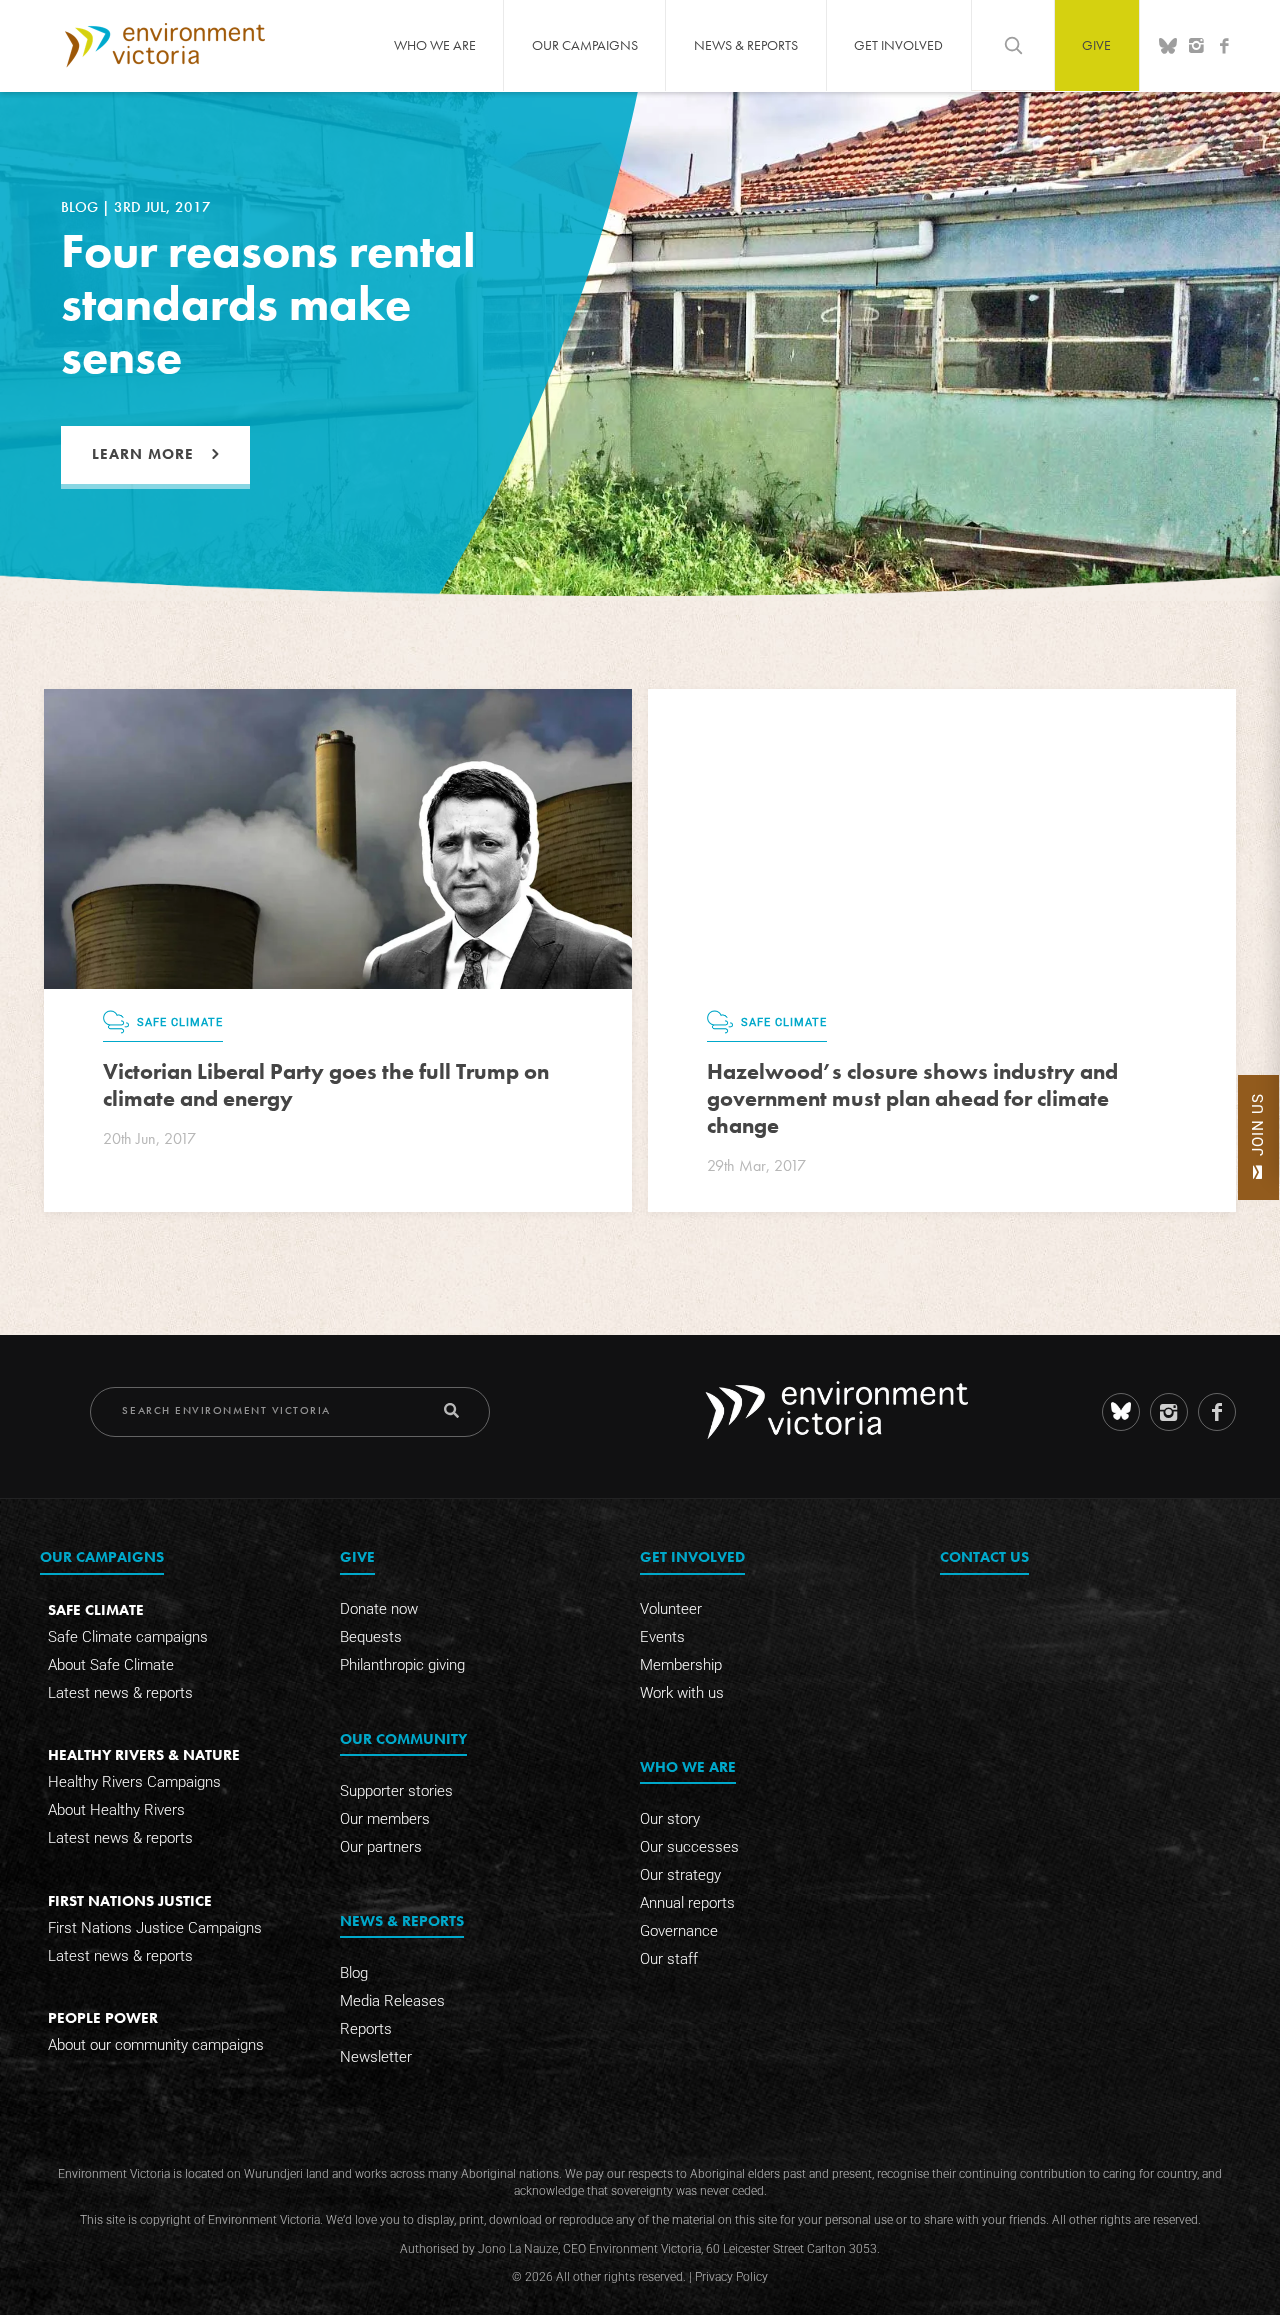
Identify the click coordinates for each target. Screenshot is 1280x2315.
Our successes (689, 1847)
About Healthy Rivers (116, 1810)
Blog (354, 1973)
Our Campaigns (585, 45)
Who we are (435, 45)
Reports (366, 2029)
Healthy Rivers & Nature (144, 1754)
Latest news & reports (120, 1693)
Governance (679, 1931)
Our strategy (680, 1875)
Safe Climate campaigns (128, 1637)
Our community (403, 1738)
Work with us (682, 1693)
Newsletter (376, 2057)
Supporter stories (396, 1791)
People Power (103, 2017)
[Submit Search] (451, 1410)
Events (662, 1637)
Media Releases (392, 2001)
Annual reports (687, 1903)
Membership (681, 1665)
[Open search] (1013, 45)
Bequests (371, 1637)
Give (1096, 45)
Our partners (381, 1847)
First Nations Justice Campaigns (155, 1928)
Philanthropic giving (402, 1665)
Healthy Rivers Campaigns (134, 1782)
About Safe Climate (111, 1665)
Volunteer (671, 1609)
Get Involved (898, 45)
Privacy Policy (731, 2277)
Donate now (379, 1609)
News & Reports (746, 45)
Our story (670, 1819)
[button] (1258, 1137)
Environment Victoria (165, 45)
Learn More (143, 454)
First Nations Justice (130, 1900)
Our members (385, 1819)
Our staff (669, 1959)
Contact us (984, 1556)
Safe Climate (96, 1609)
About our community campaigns (156, 2045)
